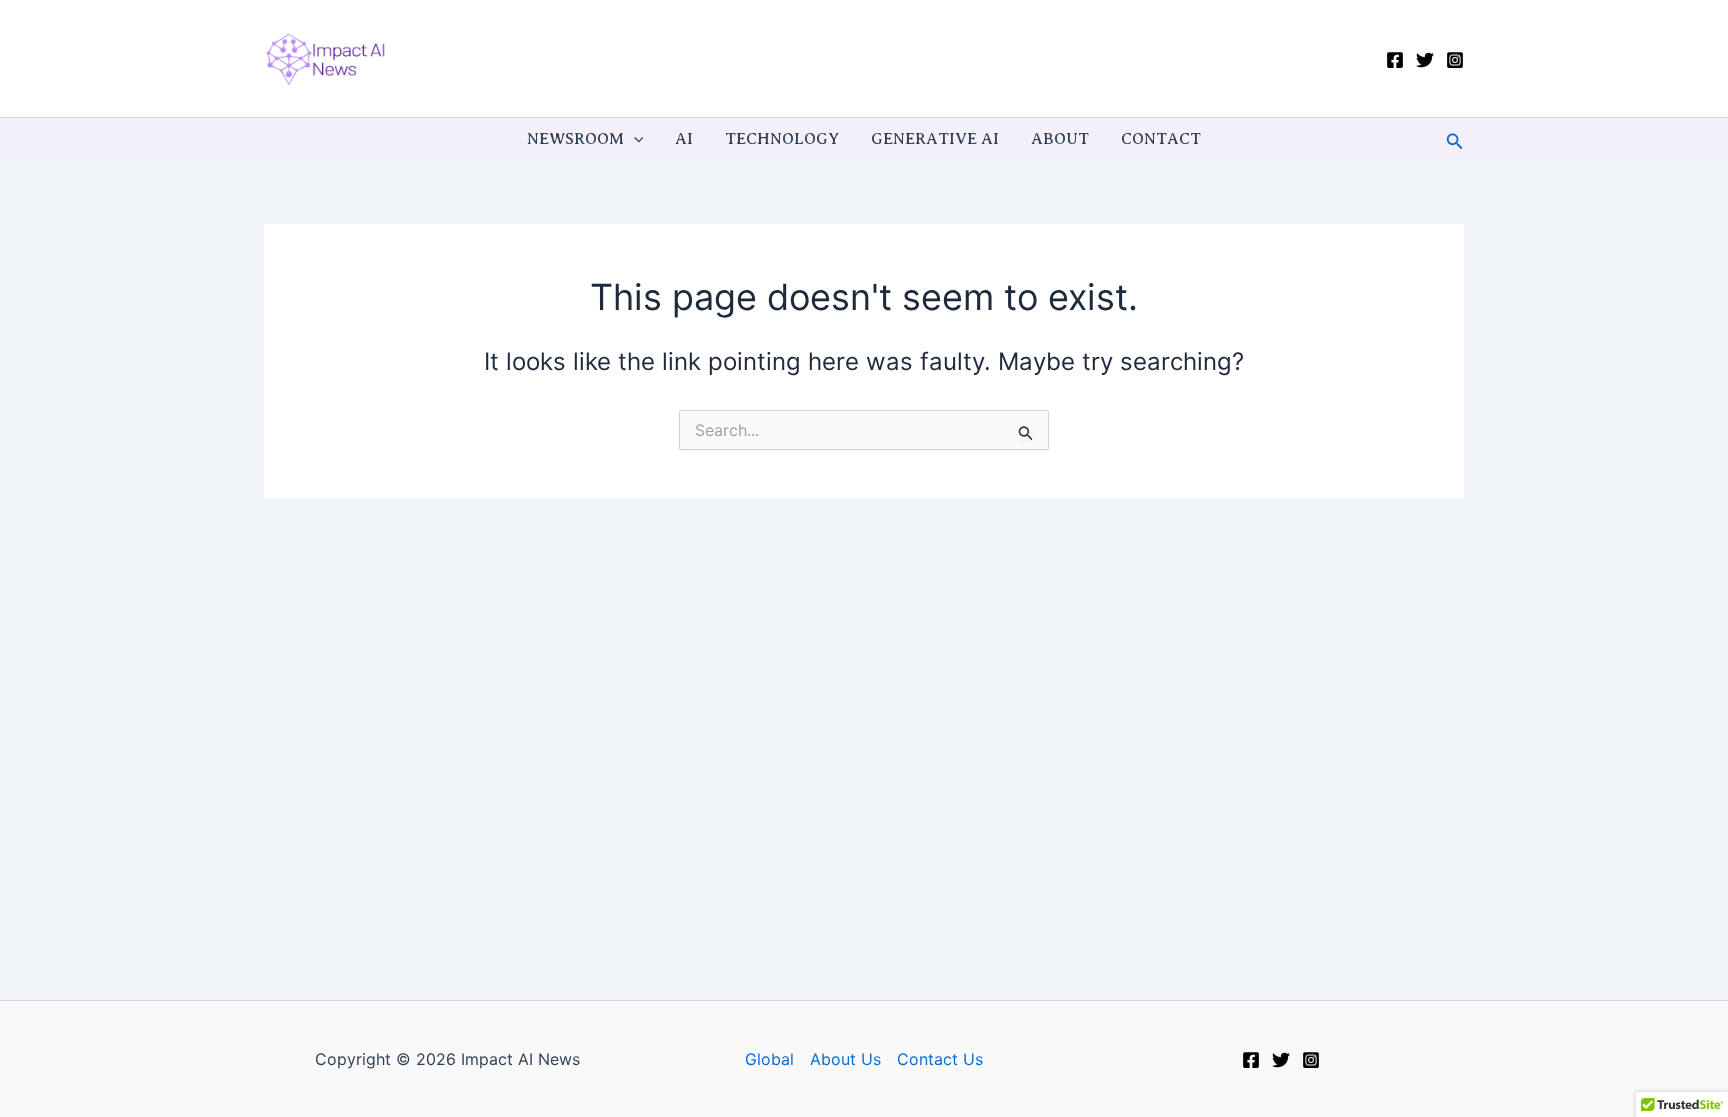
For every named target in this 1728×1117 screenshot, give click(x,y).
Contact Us (940, 1059)
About (1060, 139)
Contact (1161, 139)
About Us (845, 1059)
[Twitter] (1425, 60)
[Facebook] (1395, 60)
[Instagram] (1455, 60)
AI (684, 139)
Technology (782, 139)
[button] (634, 139)
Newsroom (575, 139)
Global (769, 1059)
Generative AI (935, 139)
